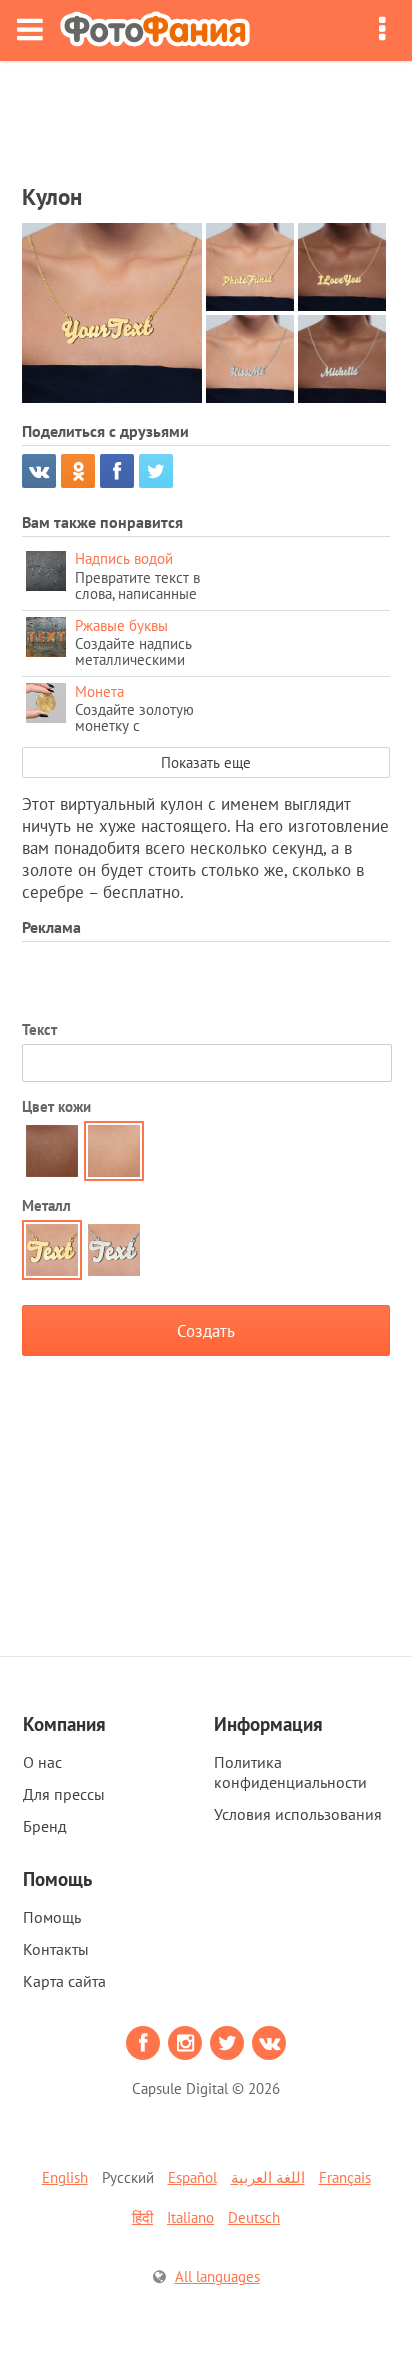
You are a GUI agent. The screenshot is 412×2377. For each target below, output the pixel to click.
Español (192, 2177)
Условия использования (298, 1814)
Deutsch (254, 2217)
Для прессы (64, 1794)
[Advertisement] (206, 116)
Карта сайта (64, 1981)
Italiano (190, 2217)
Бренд (45, 1826)
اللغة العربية (268, 2177)
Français (345, 2177)
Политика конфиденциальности (290, 1772)
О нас (42, 1762)
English (65, 2177)
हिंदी (142, 2217)
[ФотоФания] (155, 30)
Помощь (52, 1917)
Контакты (56, 1949)
